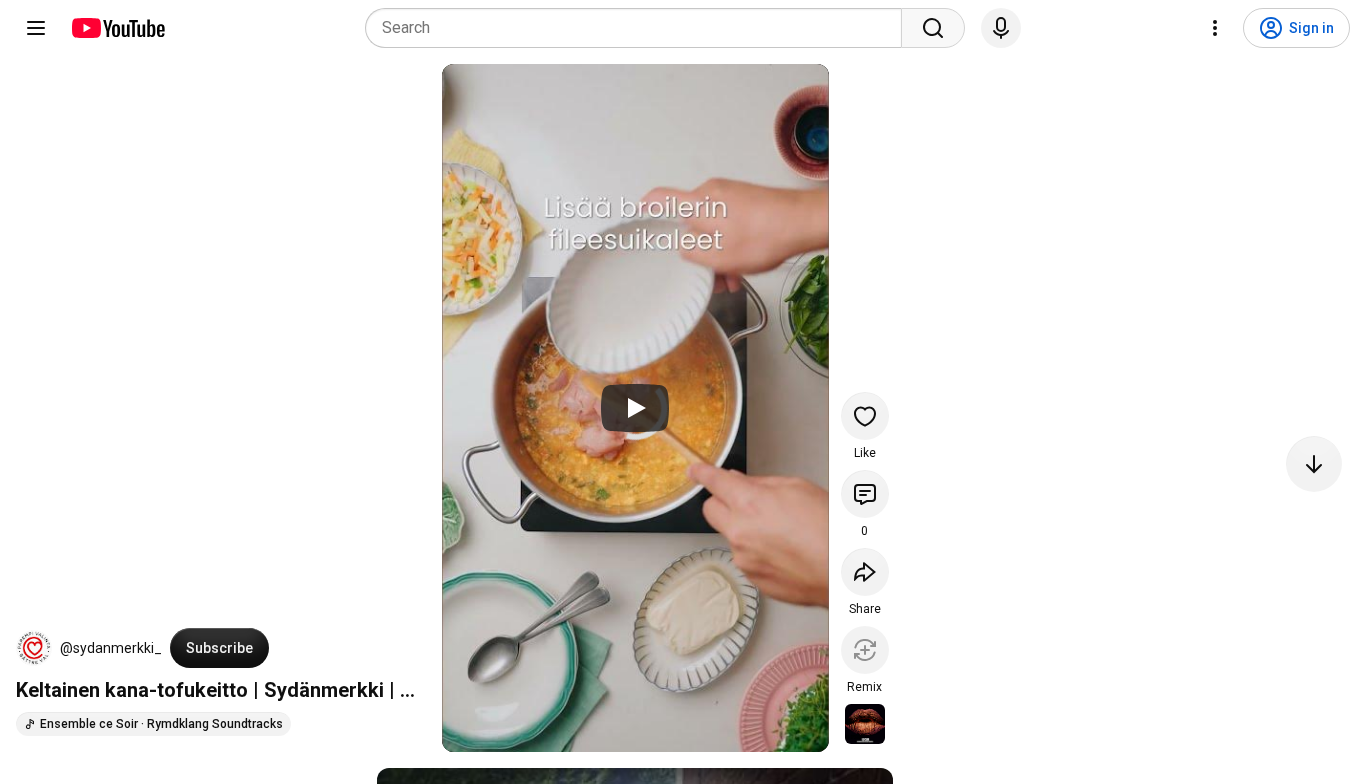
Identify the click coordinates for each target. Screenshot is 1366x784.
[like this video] (865, 416)
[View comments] (865, 494)
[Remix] (865, 650)
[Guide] (36, 28)
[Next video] (1314, 464)
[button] (34, 648)
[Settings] (1215, 28)
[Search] (933, 28)
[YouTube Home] (117, 28)
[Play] (635, 408)
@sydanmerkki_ (111, 648)
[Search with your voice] (1001, 28)
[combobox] (639, 28)
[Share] (865, 572)
